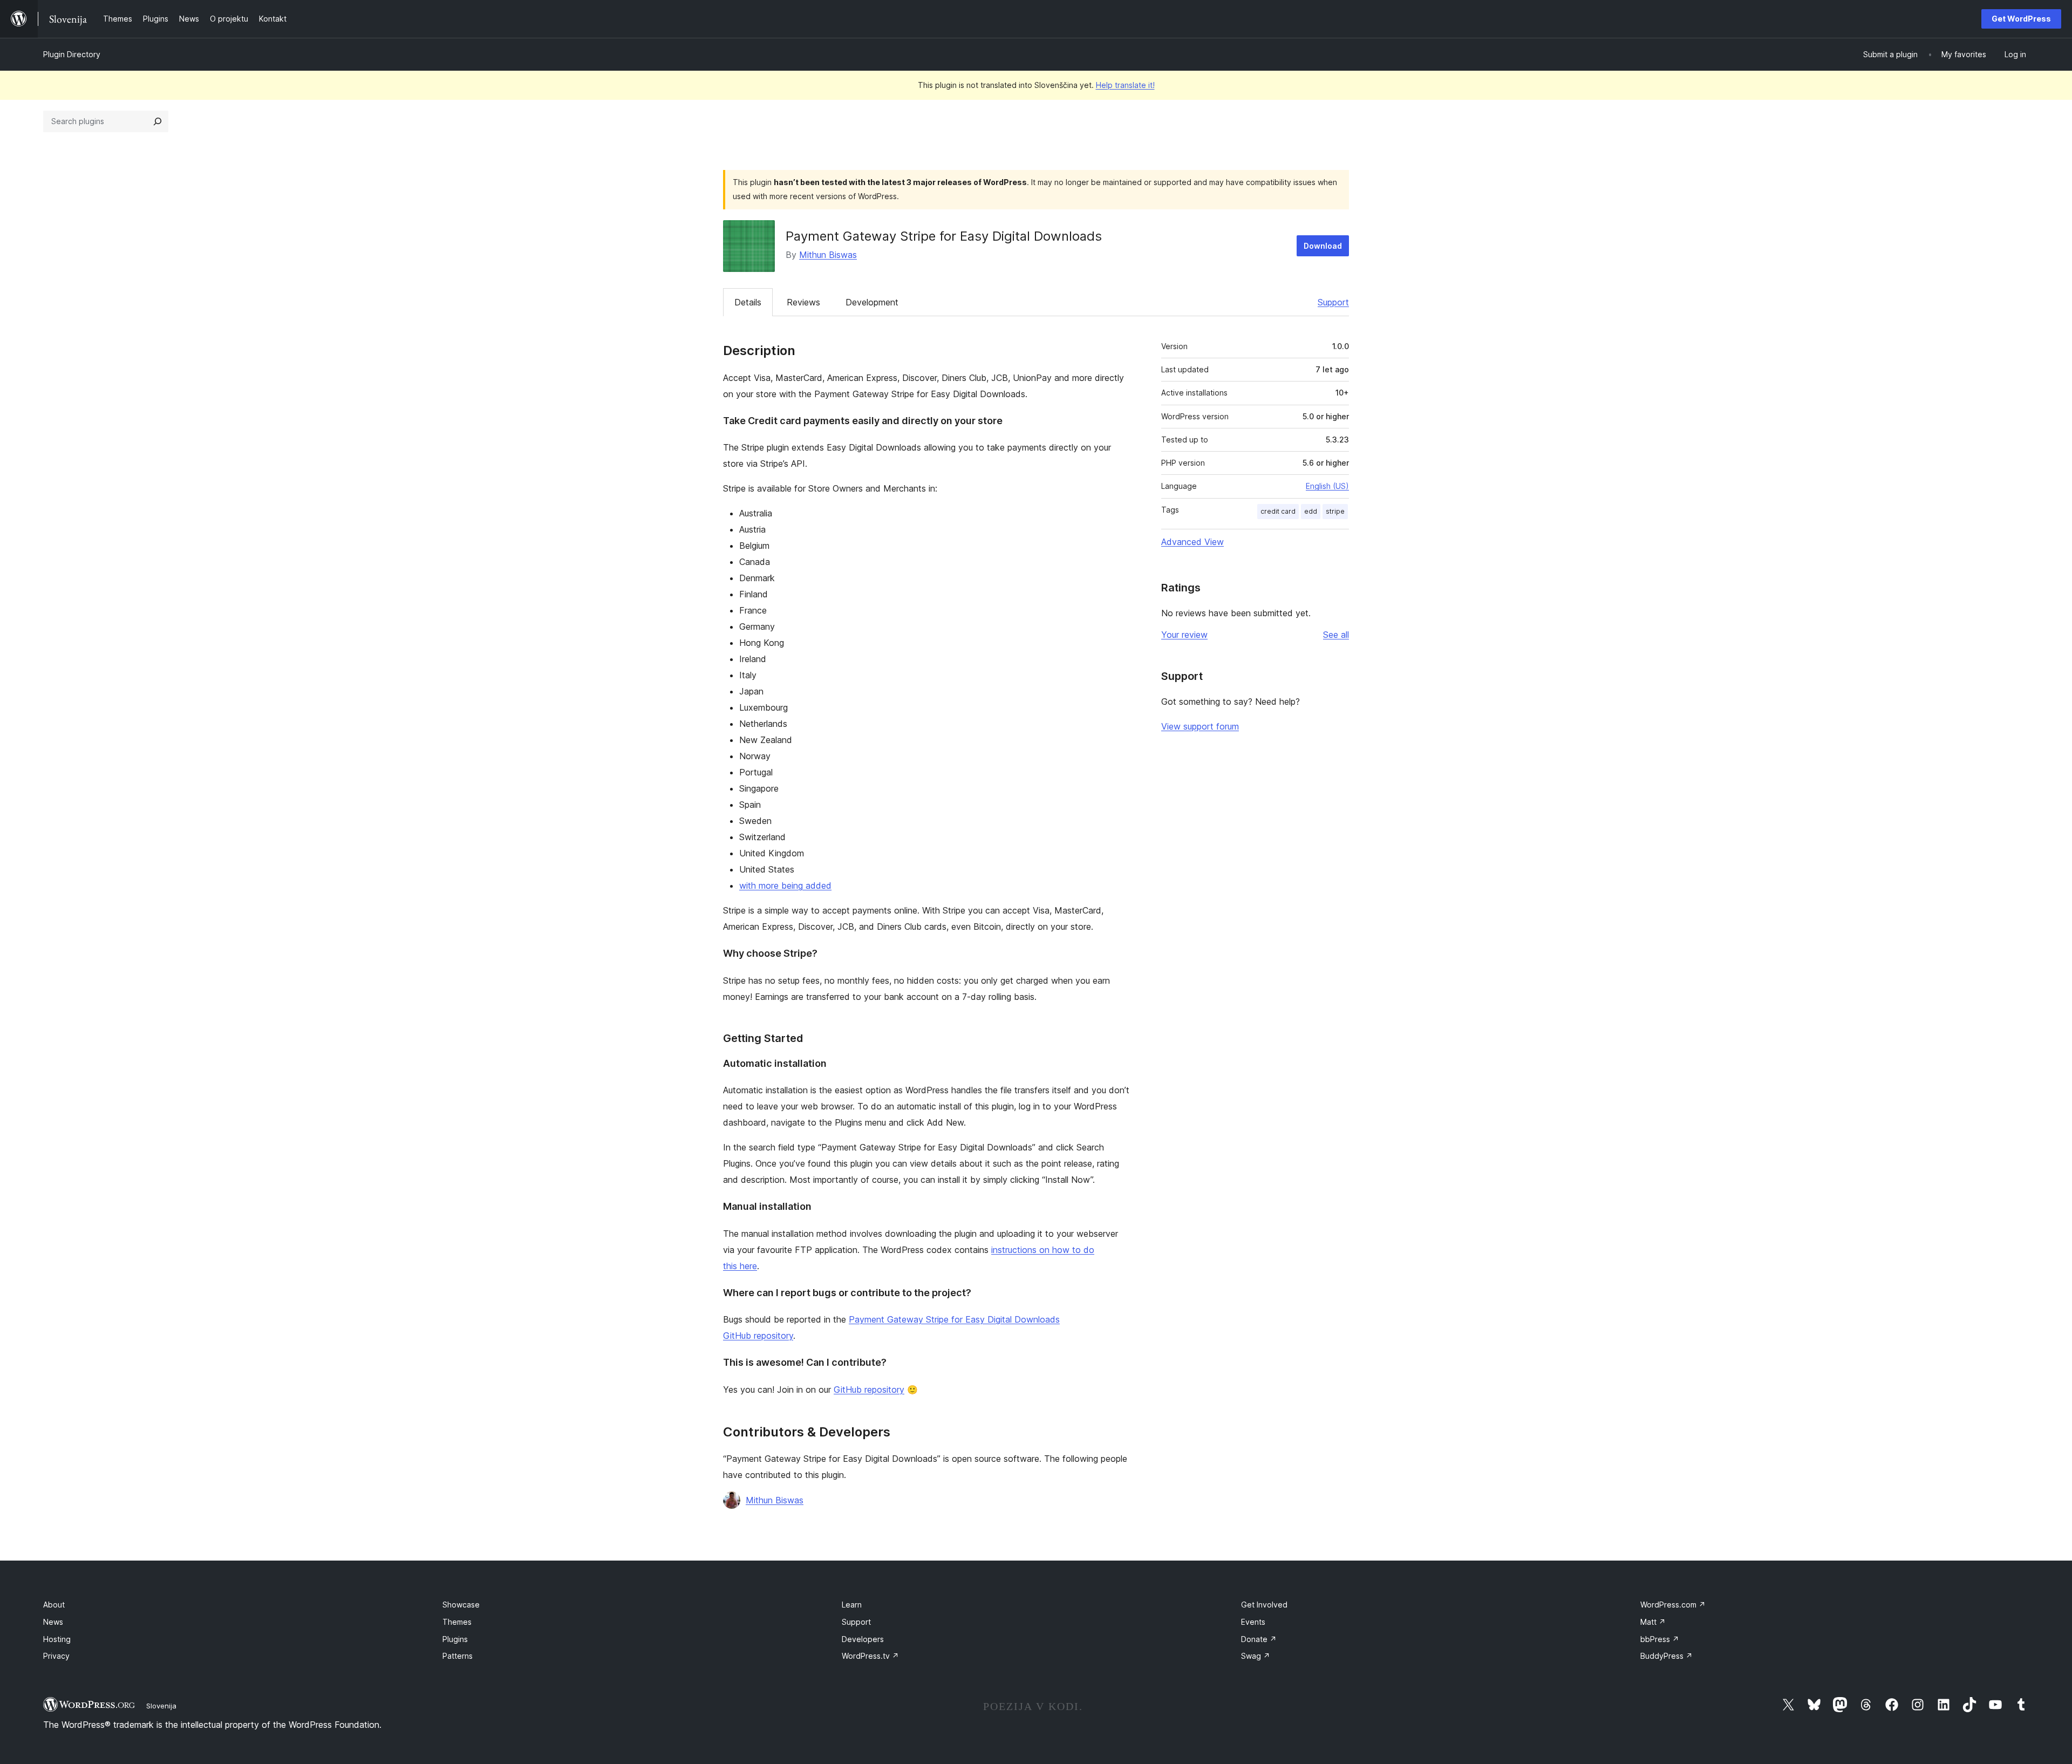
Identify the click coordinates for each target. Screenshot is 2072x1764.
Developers (863, 1639)
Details (748, 302)
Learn (852, 1605)
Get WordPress (2021, 19)
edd (1311, 511)
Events (1253, 1622)
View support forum (1200, 726)
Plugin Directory (72, 54)
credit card (1278, 511)
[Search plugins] (158, 121)
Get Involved (1264, 1605)
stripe (1335, 511)
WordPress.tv (870, 1656)
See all (1336, 635)
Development (872, 302)
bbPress (1660, 1639)
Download (1323, 246)
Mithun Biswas (828, 255)
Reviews (803, 302)
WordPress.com (1673, 1605)
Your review (1184, 635)
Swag (1256, 1656)
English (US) (1327, 486)
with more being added (785, 886)
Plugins (455, 1639)
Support (1333, 302)
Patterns (458, 1656)
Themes (457, 1622)
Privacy (56, 1656)
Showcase (461, 1605)
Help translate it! (1125, 85)
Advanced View (1192, 542)
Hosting (57, 1639)
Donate (1259, 1639)
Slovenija (161, 1706)
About (54, 1605)
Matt (1653, 1622)
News (53, 1622)
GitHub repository (869, 1390)
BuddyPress (1667, 1656)
